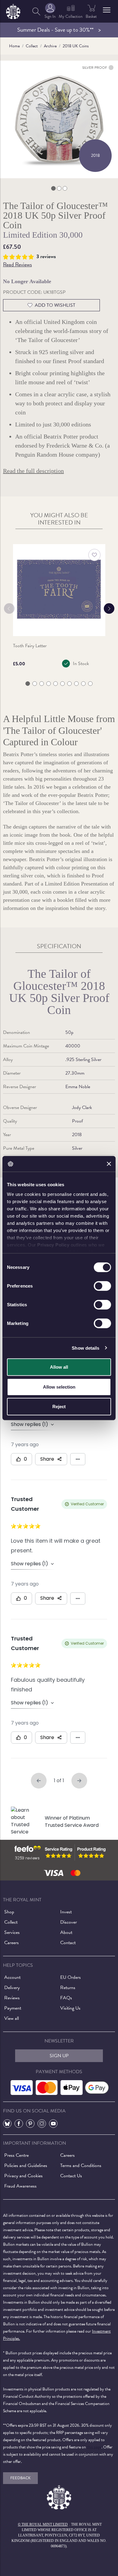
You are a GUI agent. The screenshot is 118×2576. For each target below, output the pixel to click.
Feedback (20, 2478)
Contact (68, 1943)
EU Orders (70, 1977)
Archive (50, 46)
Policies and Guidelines (26, 2166)
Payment (13, 2008)
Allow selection (59, 1387)
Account (12, 1977)
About (66, 1932)
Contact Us (71, 2176)
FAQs (66, 1998)
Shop (9, 1912)
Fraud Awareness (20, 2186)
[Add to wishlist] (94, 555)
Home (14, 46)
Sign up (59, 2056)
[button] (107, 10)
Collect (32, 46)
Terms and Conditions (81, 2166)
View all (11, 2018)
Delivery (12, 1988)
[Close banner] (109, 1164)
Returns (68, 1988)
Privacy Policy (53, 1245)
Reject (59, 1407)
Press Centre (16, 2155)
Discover (69, 1922)
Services (12, 1932)
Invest (66, 1912)
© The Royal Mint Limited (43, 2524)
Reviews (12, 1998)
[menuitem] (36, 11)
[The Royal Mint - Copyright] (13, 10)
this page (94, 2447)
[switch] (102, 1286)
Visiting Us (70, 2008)
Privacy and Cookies (23, 2176)
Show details (85, 1348)
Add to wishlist (55, 305)
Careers (11, 1943)
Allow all (59, 1367)
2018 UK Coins (76, 46)
